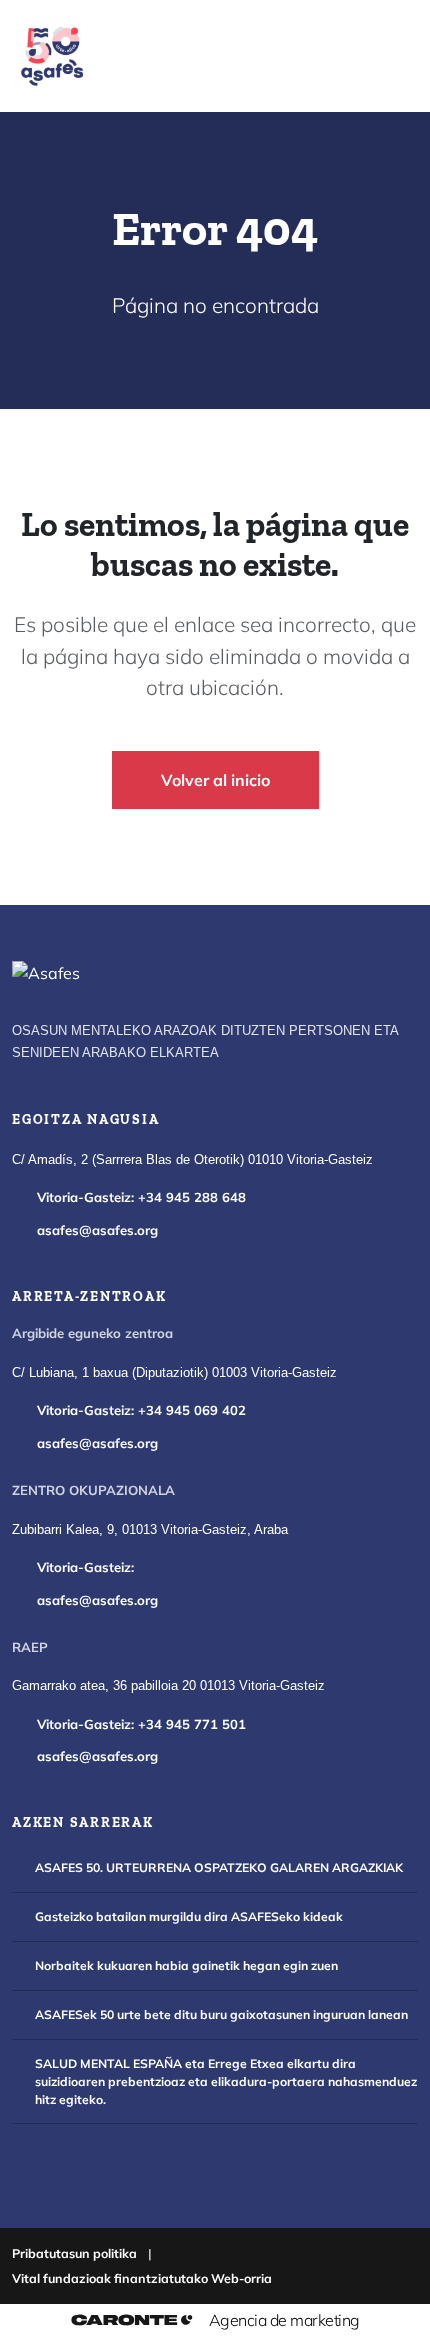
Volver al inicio (215, 780)
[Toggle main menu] (380, 56)
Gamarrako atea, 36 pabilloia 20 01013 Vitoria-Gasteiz (168, 1685)
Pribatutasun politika (74, 2253)
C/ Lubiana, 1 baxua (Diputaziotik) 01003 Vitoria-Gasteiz (174, 1372)
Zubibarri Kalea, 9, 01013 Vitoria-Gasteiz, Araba (150, 1529)
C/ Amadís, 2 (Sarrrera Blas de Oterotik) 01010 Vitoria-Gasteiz (192, 1159)
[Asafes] (46, 973)
